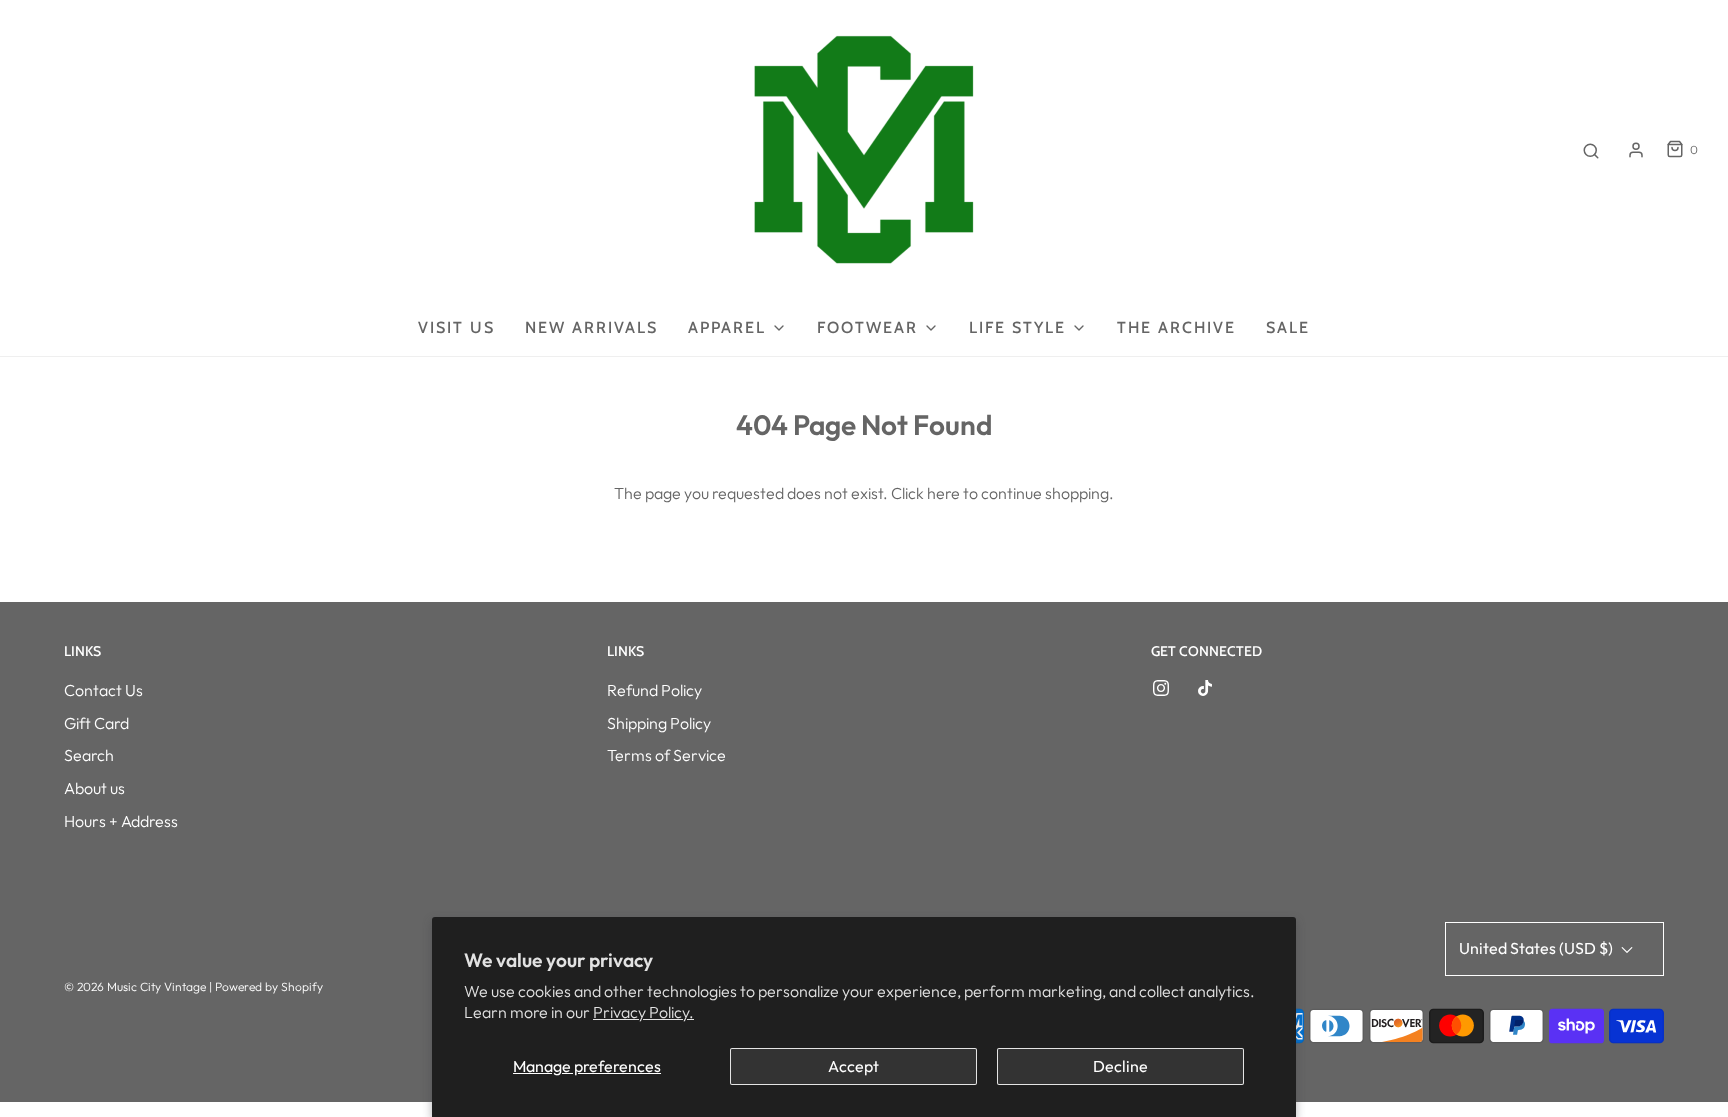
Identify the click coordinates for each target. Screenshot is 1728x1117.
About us (94, 788)
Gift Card (96, 723)
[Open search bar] (1591, 150)
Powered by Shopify (269, 986)
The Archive (1176, 327)
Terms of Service (666, 755)
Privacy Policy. (643, 1012)
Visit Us (456, 327)
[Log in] (1636, 150)
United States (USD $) (1537, 948)
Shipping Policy (659, 723)
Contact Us (103, 690)
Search (89, 755)
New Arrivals (591, 327)
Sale (1288, 327)
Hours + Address (121, 821)
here (943, 493)
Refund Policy (654, 690)
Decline (1120, 1066)
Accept (853, 1066)
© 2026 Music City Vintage (135, 986)
